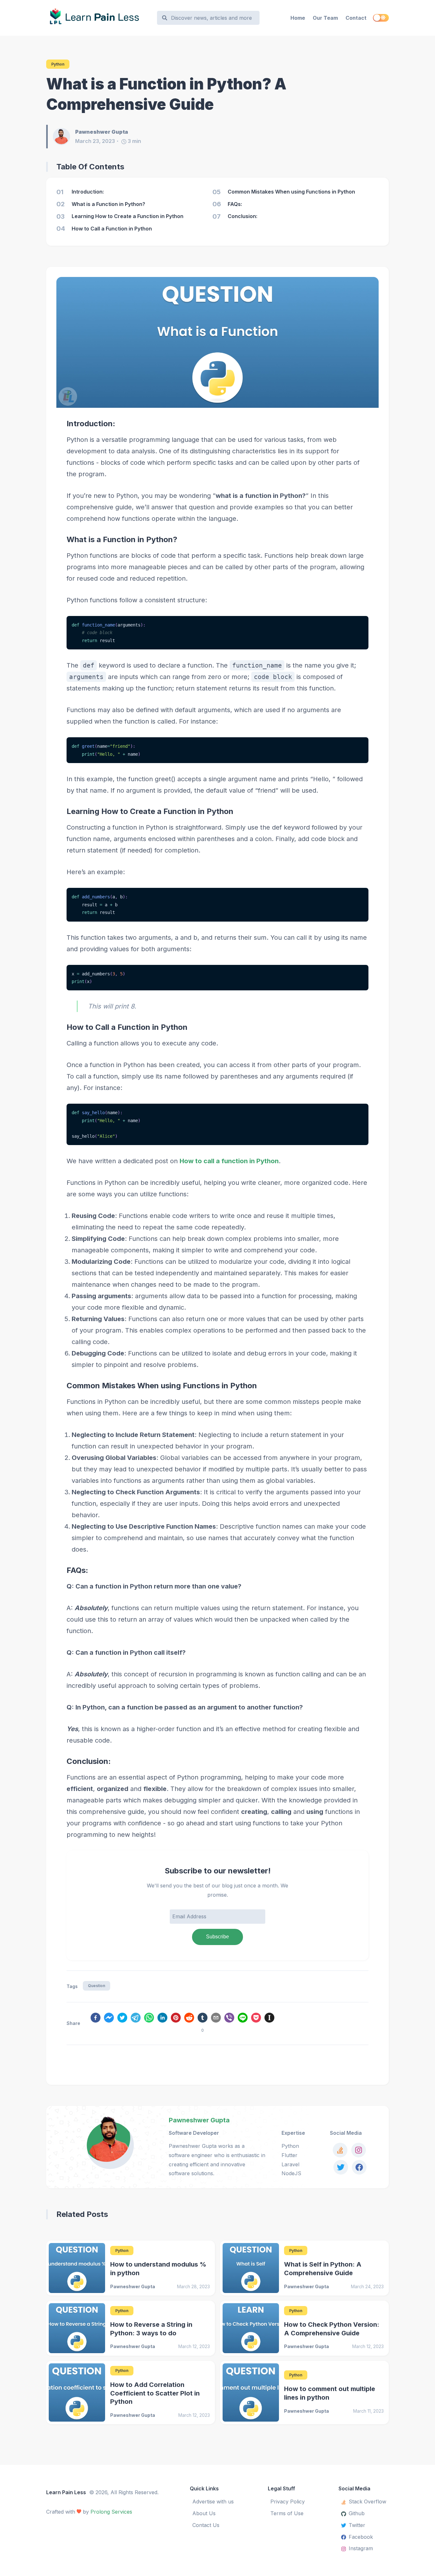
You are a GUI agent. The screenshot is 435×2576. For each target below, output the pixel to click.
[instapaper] (269, 2019)
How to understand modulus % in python (158, 2269)
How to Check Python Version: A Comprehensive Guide (332, 2329)
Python (58, 64)
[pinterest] (176, 2019)
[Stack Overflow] (340, 2150)
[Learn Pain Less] (99, 18)
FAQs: (77, 1570)
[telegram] (136, 2019)
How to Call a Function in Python (127, 1027)
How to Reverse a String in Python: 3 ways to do (151, 2329)
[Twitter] (341, 2167)
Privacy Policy (288, 2502)
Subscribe (217, 1937)
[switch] (381, 18)
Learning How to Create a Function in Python (150, 811)
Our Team (325, 18)
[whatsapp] (149, 2019)
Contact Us (206, 2525)
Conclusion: (89, 1761)
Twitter (357, 2525)
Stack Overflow (367, 2502)
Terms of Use (287, 2513)
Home (298, 18)
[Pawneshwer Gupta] (64, 137)
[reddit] (189, 2019)
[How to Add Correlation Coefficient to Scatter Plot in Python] (77, 2392)
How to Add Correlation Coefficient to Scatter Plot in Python (155, 2393)
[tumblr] (203, 2019)
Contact (356, 18)
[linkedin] (162, 2019)
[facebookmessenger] (109, 2019)
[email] (216, 2019)
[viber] (229, 2019)
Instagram (361, 2548)
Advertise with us (213, 2502)
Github (357, 2513)
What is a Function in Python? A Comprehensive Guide (166, 94)
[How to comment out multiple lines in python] (251, 2392)
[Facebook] (359, 2167)
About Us (204, 2513)
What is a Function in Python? (122, 539)
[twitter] (122, 2019)
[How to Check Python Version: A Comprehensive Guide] (251, 2328)
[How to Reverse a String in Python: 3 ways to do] (77, 2328)
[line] (243, 2019)
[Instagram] (359, 2150)
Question (96, 1986)
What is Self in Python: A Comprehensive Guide (323, 2269)
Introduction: (91, 424)
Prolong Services (111, 2512)
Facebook (361, 2537)
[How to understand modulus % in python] (77, 2268)
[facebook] (96, 2019)
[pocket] (256, 2019)
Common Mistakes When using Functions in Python (162, 1386)
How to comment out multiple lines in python (330, 2393)
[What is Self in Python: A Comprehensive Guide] (251, 2268)
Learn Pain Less (66, 2492)
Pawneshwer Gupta (199, 2120)
